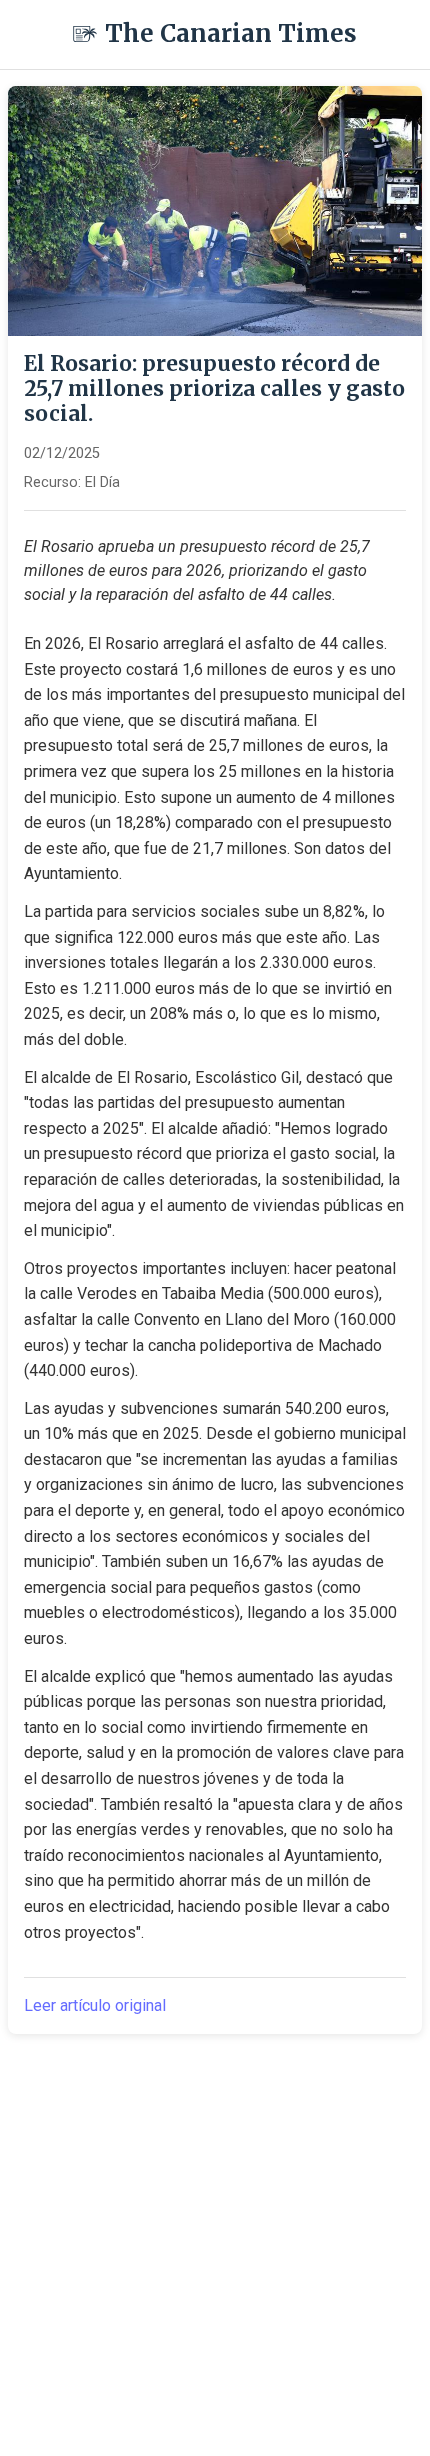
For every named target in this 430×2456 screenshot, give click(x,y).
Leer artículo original (95, 2005)
